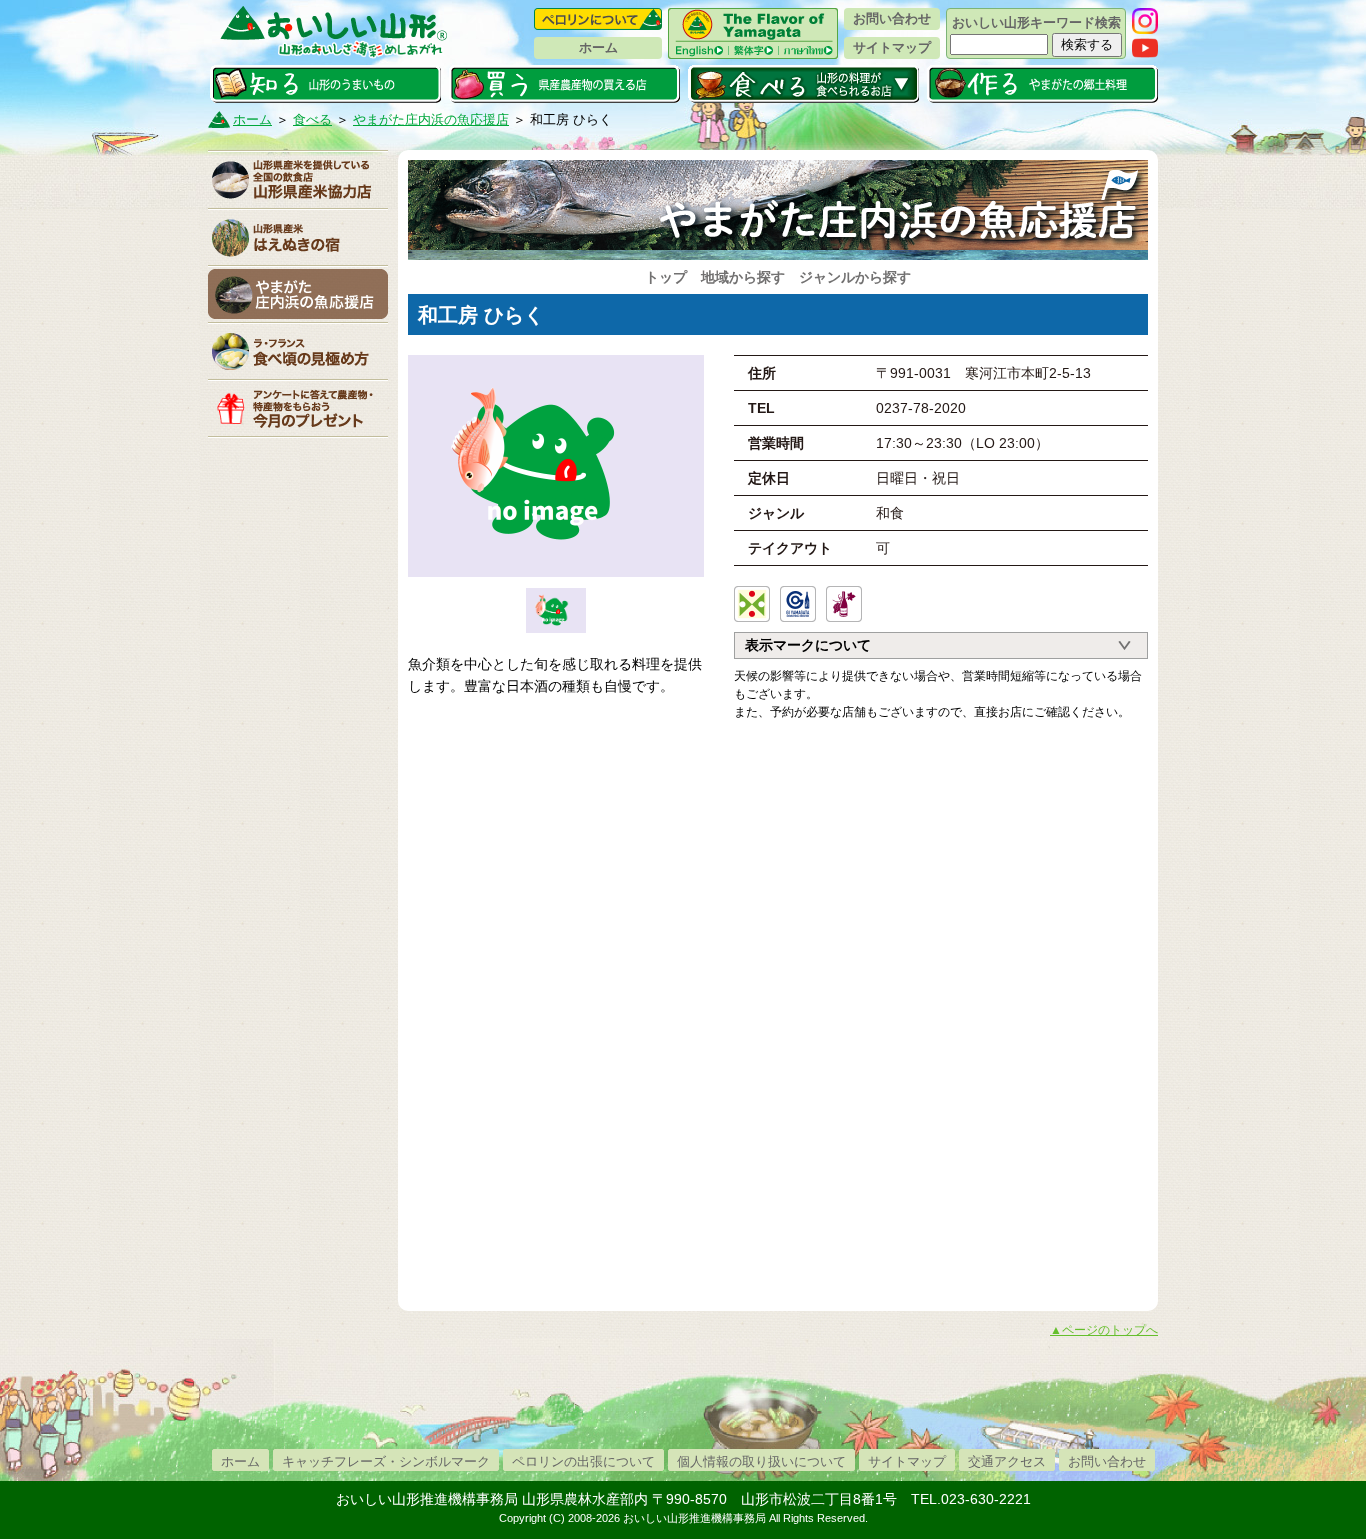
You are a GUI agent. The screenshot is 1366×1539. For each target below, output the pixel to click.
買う (564, 84)
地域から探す (743, 277)
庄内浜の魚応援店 (298, 294)
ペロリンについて (598, 19)
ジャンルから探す (855, 277)
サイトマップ (892, 47)
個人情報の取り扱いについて (761, 1461)
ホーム (598, 47)
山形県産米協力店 (298, 180)
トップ (666, 277)
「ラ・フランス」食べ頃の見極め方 (298, 351)
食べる (803, 84)
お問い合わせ (892, 18)
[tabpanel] (556, 466)
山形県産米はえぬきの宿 (298, 237)
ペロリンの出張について (583, 1461)
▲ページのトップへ (1104, 1330)
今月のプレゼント (298, 408)
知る (325, 84)
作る (1042, 84)
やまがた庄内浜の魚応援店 (431, 119)
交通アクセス (1007, 1461)
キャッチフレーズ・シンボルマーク (386, 1461)
